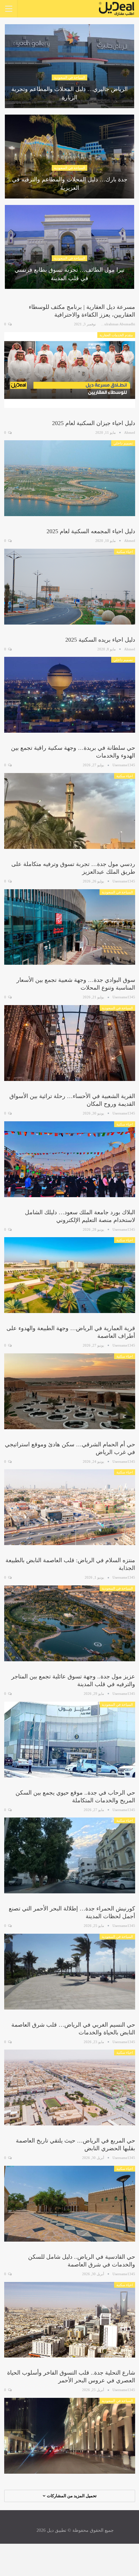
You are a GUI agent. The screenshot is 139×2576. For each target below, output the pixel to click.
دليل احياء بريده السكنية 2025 (100, 640)
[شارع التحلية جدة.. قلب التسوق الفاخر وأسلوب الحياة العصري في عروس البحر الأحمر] (70, 2436)
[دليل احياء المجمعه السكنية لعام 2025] (70, 587)
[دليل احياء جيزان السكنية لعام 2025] (70, 478)
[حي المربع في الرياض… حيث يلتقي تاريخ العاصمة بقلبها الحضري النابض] (70, 2204)
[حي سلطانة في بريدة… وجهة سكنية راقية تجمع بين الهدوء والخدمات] (70, 811)
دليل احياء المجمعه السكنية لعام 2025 (91, 531)
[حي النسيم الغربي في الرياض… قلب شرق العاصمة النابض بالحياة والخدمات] (70, 2087)
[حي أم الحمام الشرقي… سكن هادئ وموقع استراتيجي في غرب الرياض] (70, 1507)
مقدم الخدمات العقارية (116, 335)
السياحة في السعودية (69, 77)
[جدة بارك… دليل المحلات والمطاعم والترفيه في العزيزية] (69, 157)
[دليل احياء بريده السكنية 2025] (70, 695)
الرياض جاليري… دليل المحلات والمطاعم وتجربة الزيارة (69, 93)
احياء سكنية (125, 552)
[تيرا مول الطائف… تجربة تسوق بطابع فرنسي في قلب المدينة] (69, 247)
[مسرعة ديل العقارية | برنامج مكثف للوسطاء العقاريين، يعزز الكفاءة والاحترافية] (70, 370)
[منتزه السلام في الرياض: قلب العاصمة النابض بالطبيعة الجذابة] (70, 1623)
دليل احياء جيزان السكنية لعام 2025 (94, 423)
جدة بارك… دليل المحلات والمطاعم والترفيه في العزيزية (70, 183)
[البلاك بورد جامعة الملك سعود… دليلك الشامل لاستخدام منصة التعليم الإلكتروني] (70, 1275)
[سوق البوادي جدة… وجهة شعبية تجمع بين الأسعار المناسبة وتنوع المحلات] (70, 1043)
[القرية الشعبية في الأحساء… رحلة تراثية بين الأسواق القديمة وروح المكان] (70, 1159)
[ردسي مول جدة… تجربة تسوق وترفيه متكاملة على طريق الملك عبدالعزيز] (70, 927)
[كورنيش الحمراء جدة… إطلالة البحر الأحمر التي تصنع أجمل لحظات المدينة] (70, 1972)
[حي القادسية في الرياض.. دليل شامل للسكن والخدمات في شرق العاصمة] (70, 2320)
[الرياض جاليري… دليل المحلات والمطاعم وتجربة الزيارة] (69, 66)
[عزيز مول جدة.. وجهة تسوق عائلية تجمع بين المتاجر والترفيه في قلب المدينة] (70, 1740)
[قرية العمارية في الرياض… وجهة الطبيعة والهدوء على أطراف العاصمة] (70, 1391)
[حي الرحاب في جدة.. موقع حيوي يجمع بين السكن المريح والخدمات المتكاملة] (70, 1855)
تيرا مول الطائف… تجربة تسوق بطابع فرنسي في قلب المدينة (69, 274)
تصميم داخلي (123, 443)
